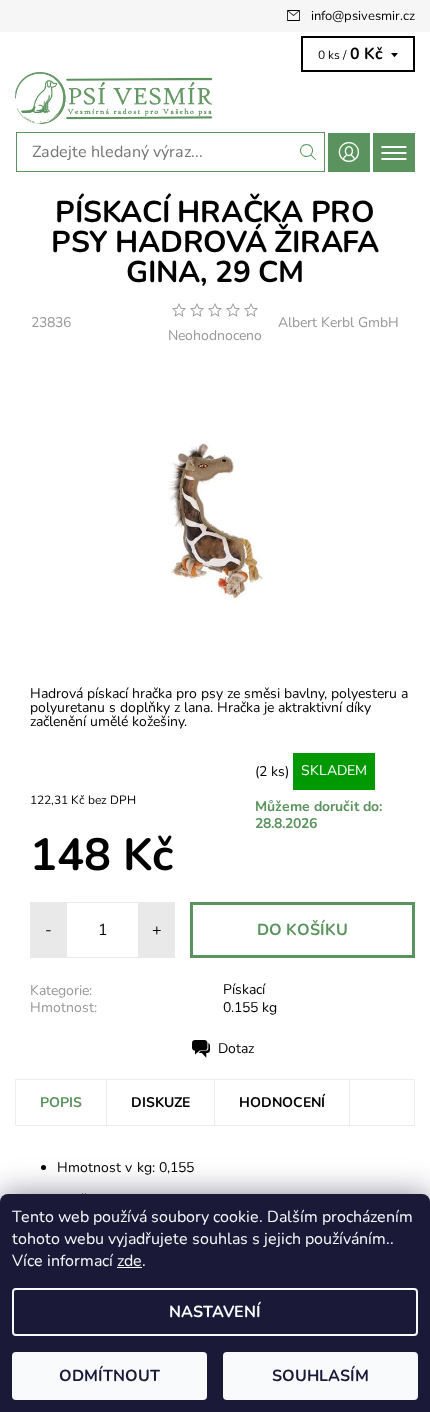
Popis (61, 1102)
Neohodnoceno (215, 336)
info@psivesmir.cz (363, 16)
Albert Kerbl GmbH (338, 322)
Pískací (244, 989)
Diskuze (160, 1102)
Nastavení (215, 1312)
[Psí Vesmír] (215, 98)
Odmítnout (109, 1376)
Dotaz (236, 1048)
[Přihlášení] (349, 152)
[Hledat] (308, 152)
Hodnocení (282, 1102)
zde (129, 1261)
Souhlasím (320, 1376)
